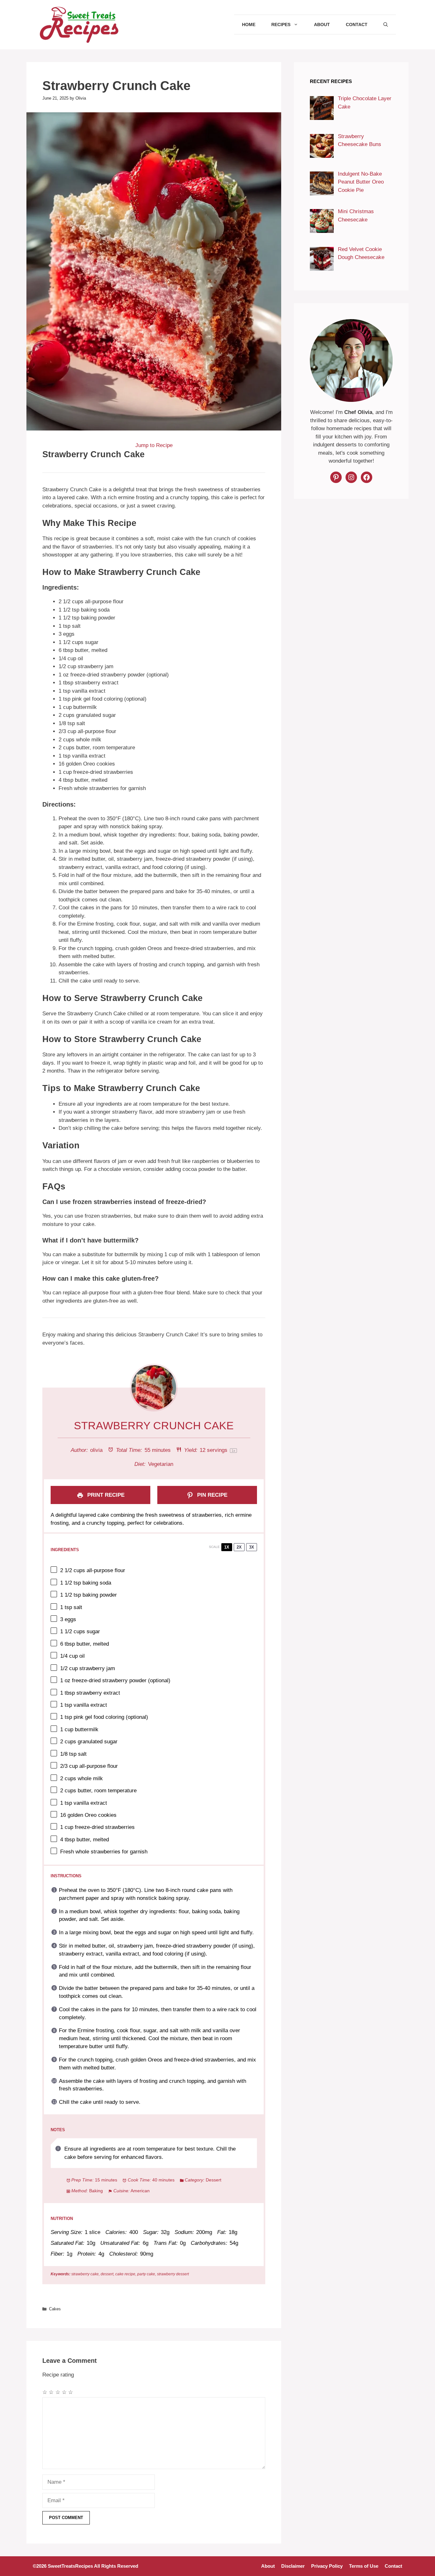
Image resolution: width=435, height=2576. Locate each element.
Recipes (281, 24)
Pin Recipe (211, 1495)
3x (252, 1547)
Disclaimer (293, 2566)
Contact (357, 24)
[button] (386, 24)
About (322, 24)
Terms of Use (364, 2566)
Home (249, 24)
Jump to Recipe (154, 445)
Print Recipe (105, 1495)
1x (227, 1547)
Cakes (55, 2309)
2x (239, 1547)
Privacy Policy (327, 2566)
